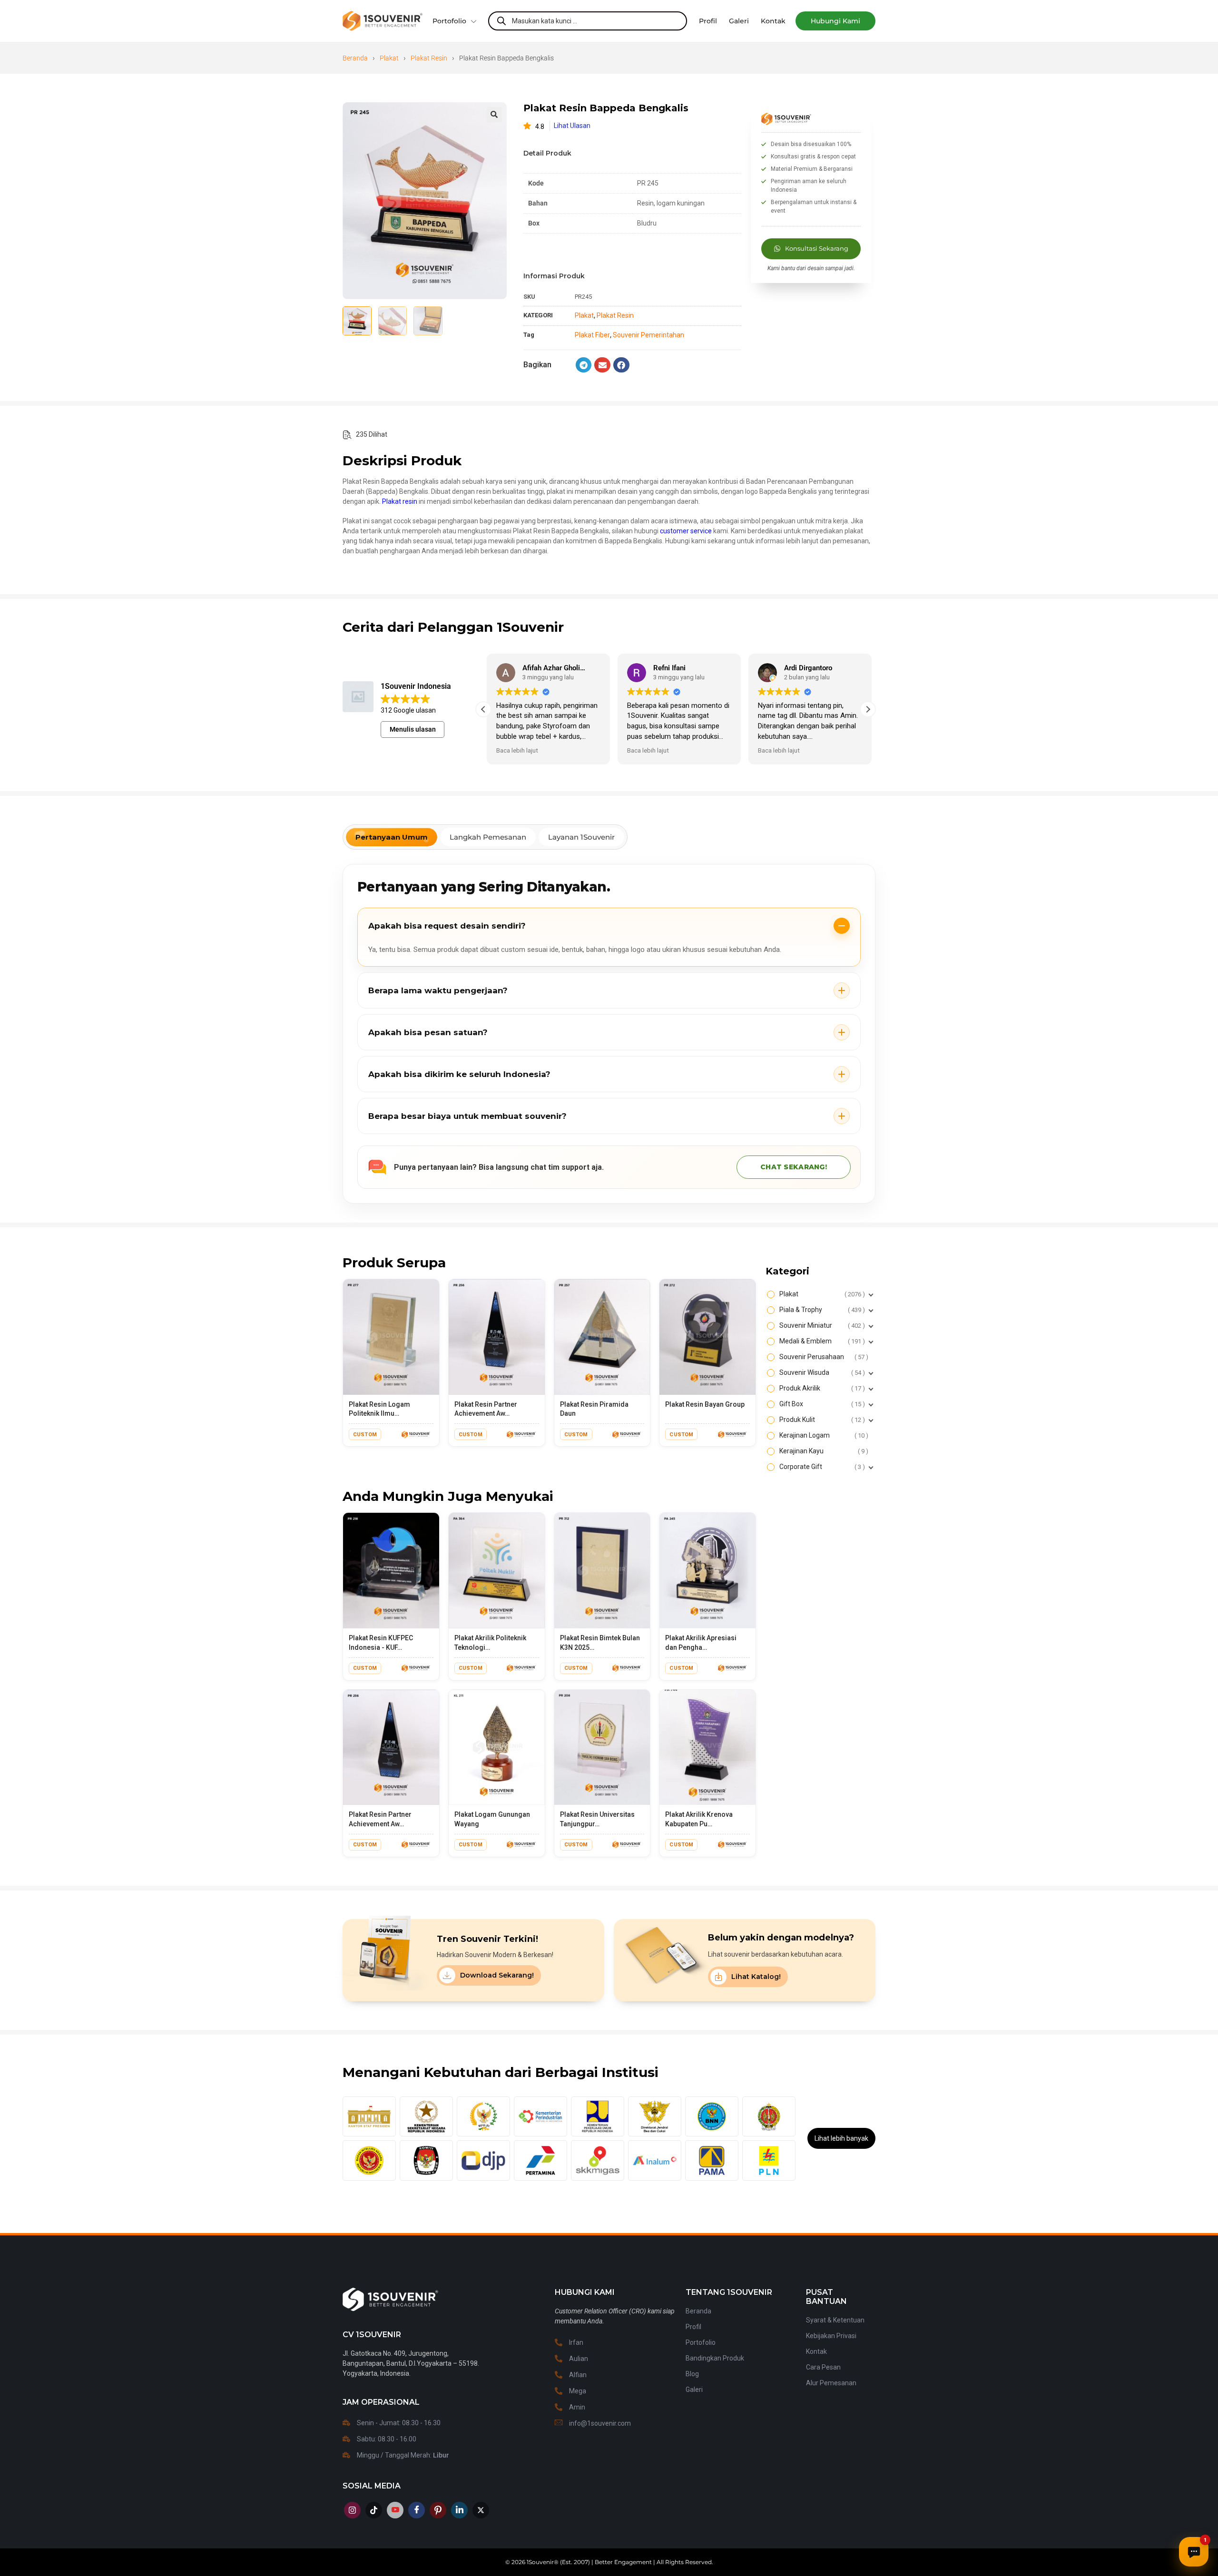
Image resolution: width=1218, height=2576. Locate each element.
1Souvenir (540, 2562)
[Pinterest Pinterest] (438, 2510)
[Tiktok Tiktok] (374, 2510)
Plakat (389, 58)
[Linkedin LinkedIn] (459, 2510)
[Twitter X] (481, 2510)
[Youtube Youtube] (395, 2510)
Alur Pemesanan (831, 2383)
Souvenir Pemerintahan (648, 335)
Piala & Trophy (821, 1310)
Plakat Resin (429, 58)
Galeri (694, 2390)
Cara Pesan (823, 2367)
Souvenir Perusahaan (823, 1357)
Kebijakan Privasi (831, 2336)
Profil (693, 2327)
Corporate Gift (821, 1467)
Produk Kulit (821, 1420)
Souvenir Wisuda (821, 1372)
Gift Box (821, 1404)
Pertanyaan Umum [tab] (392, 837)
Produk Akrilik (821, 1388)
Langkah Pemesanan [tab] (488, 837)
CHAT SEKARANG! (794, 1167)
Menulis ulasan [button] (413, 729)
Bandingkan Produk (715, 2358)
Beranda (355, 58)
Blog (692, 2374)
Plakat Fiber (592, 335)
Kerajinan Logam (823, 1435)
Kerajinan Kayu (823, 1451)
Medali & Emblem (821, 1341)
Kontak (816, 2351)
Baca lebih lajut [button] (514, 750)
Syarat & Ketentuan (835, 2320)
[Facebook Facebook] (417, 2510)
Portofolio (449, 21)
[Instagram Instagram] (352, 2510)
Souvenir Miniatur (821, 1325)
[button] (835, 21)
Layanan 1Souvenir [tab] (581, 837)
